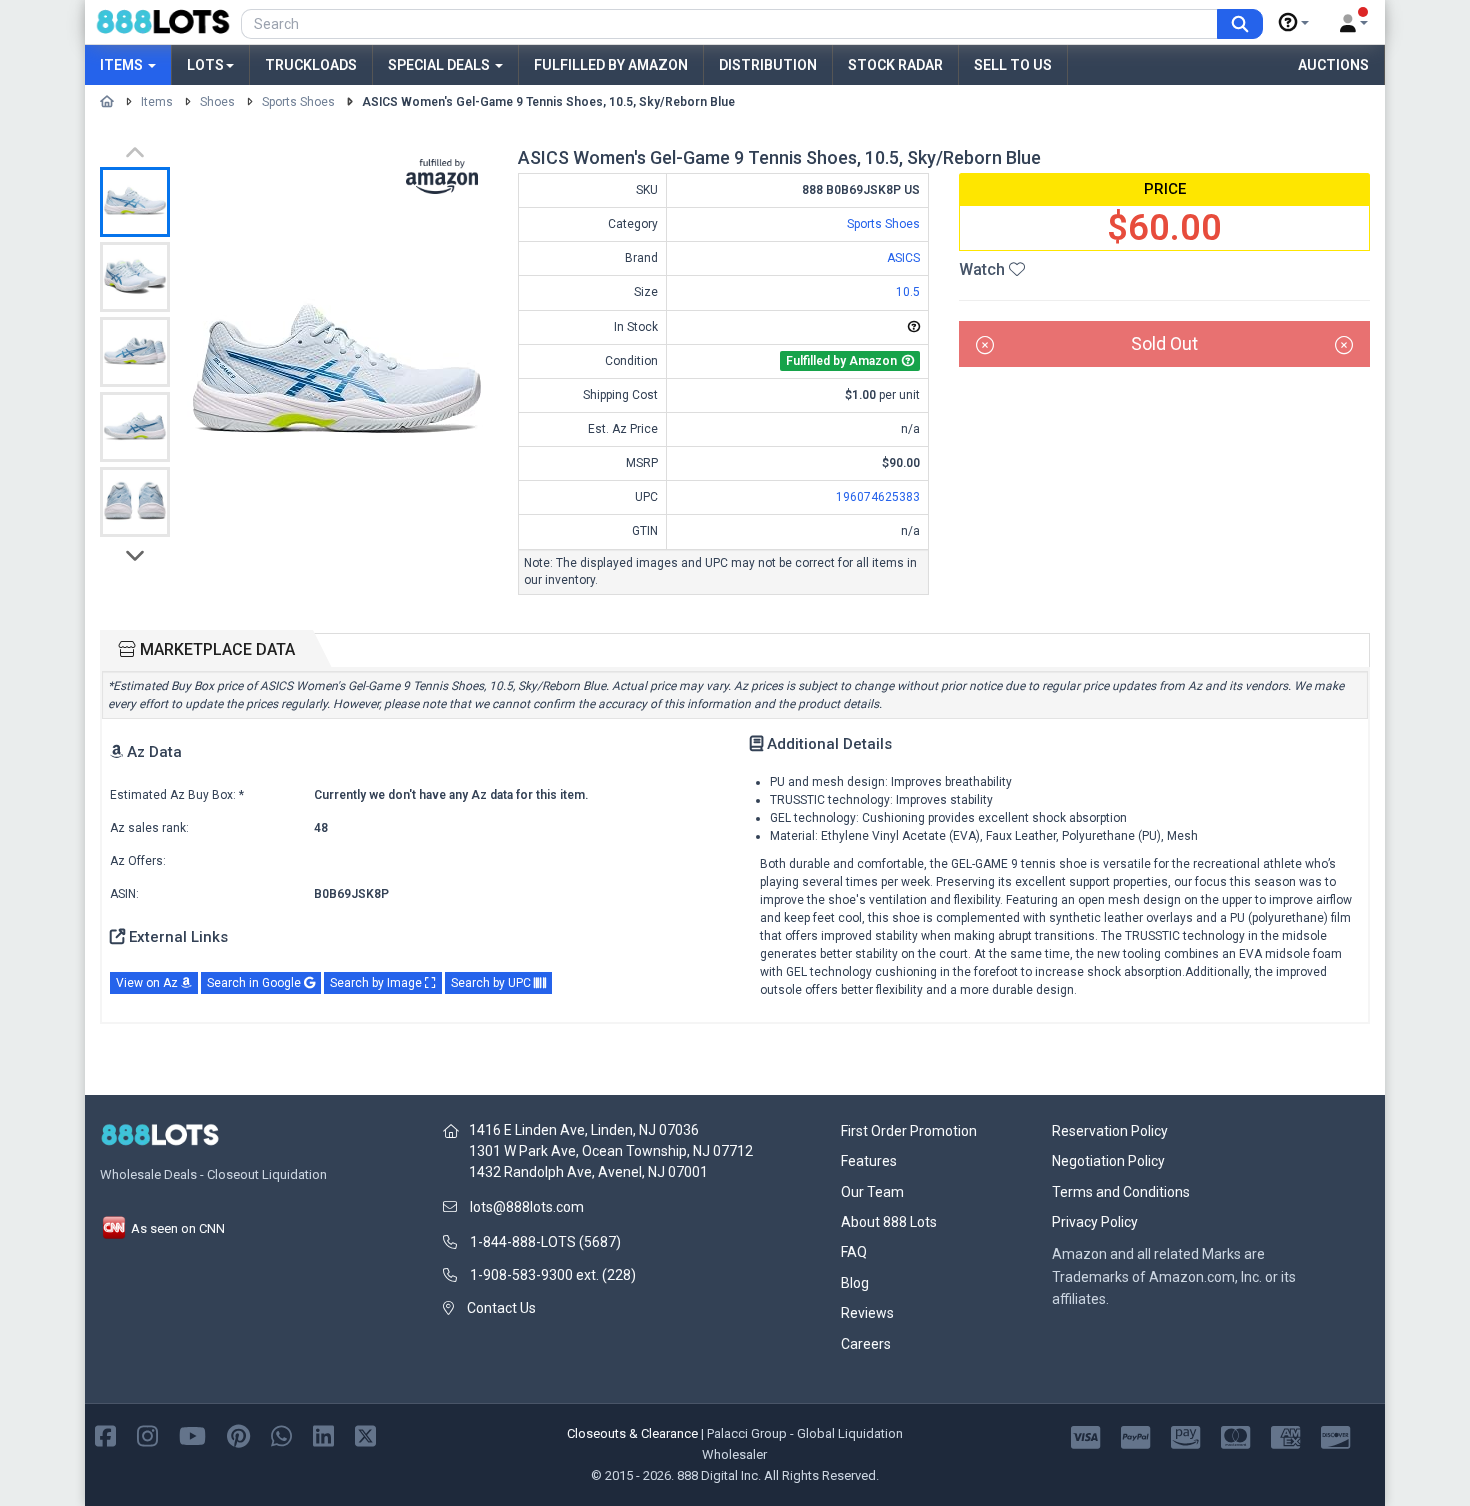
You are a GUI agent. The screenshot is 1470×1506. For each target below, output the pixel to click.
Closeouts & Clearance (632, 1433)
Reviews (867, 1313)
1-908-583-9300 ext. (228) (553, 1275)
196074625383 (878, 497)
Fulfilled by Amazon (611, 65)
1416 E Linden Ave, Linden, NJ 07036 (584, 1130)
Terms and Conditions (1121, 1192)
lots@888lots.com (527, 1207)
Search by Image (377, 983)
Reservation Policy (1110, 1131)
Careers (866, 1344)
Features (869, 1161)
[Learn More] (1294, 23)
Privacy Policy (1095, 1222)
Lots (205, 65)
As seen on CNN (176, 1228)
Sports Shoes (298, 102)
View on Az (148, 983)
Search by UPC (492, 983)
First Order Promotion (909, 1131)
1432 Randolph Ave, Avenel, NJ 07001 (588, 1172)
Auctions (1333, 65)
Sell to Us (1013, 65)
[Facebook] (105, 1434)
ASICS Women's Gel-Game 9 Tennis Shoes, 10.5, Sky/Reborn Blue (548, 102)
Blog (855, 1283)
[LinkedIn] (323, 1434)
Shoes (217, 102)
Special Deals (440, 65)
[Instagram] (147, 1434)
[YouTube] (192, 1434)
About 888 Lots (889, 1222)
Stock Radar (895, 65)
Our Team (872, 1192)
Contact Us (501, 1308)
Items (123, 65)
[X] (365, 1434)
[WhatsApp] (281, 1434)
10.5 (908, 292)
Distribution (768, 65)
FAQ (854, 1252)
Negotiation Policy (1108, 1161)
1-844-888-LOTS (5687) (545, 1242)
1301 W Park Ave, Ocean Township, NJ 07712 (611, 1151)
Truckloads (311, 65)
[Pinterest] (238, 1434)
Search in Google (255, 983)
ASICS (903, 258)
